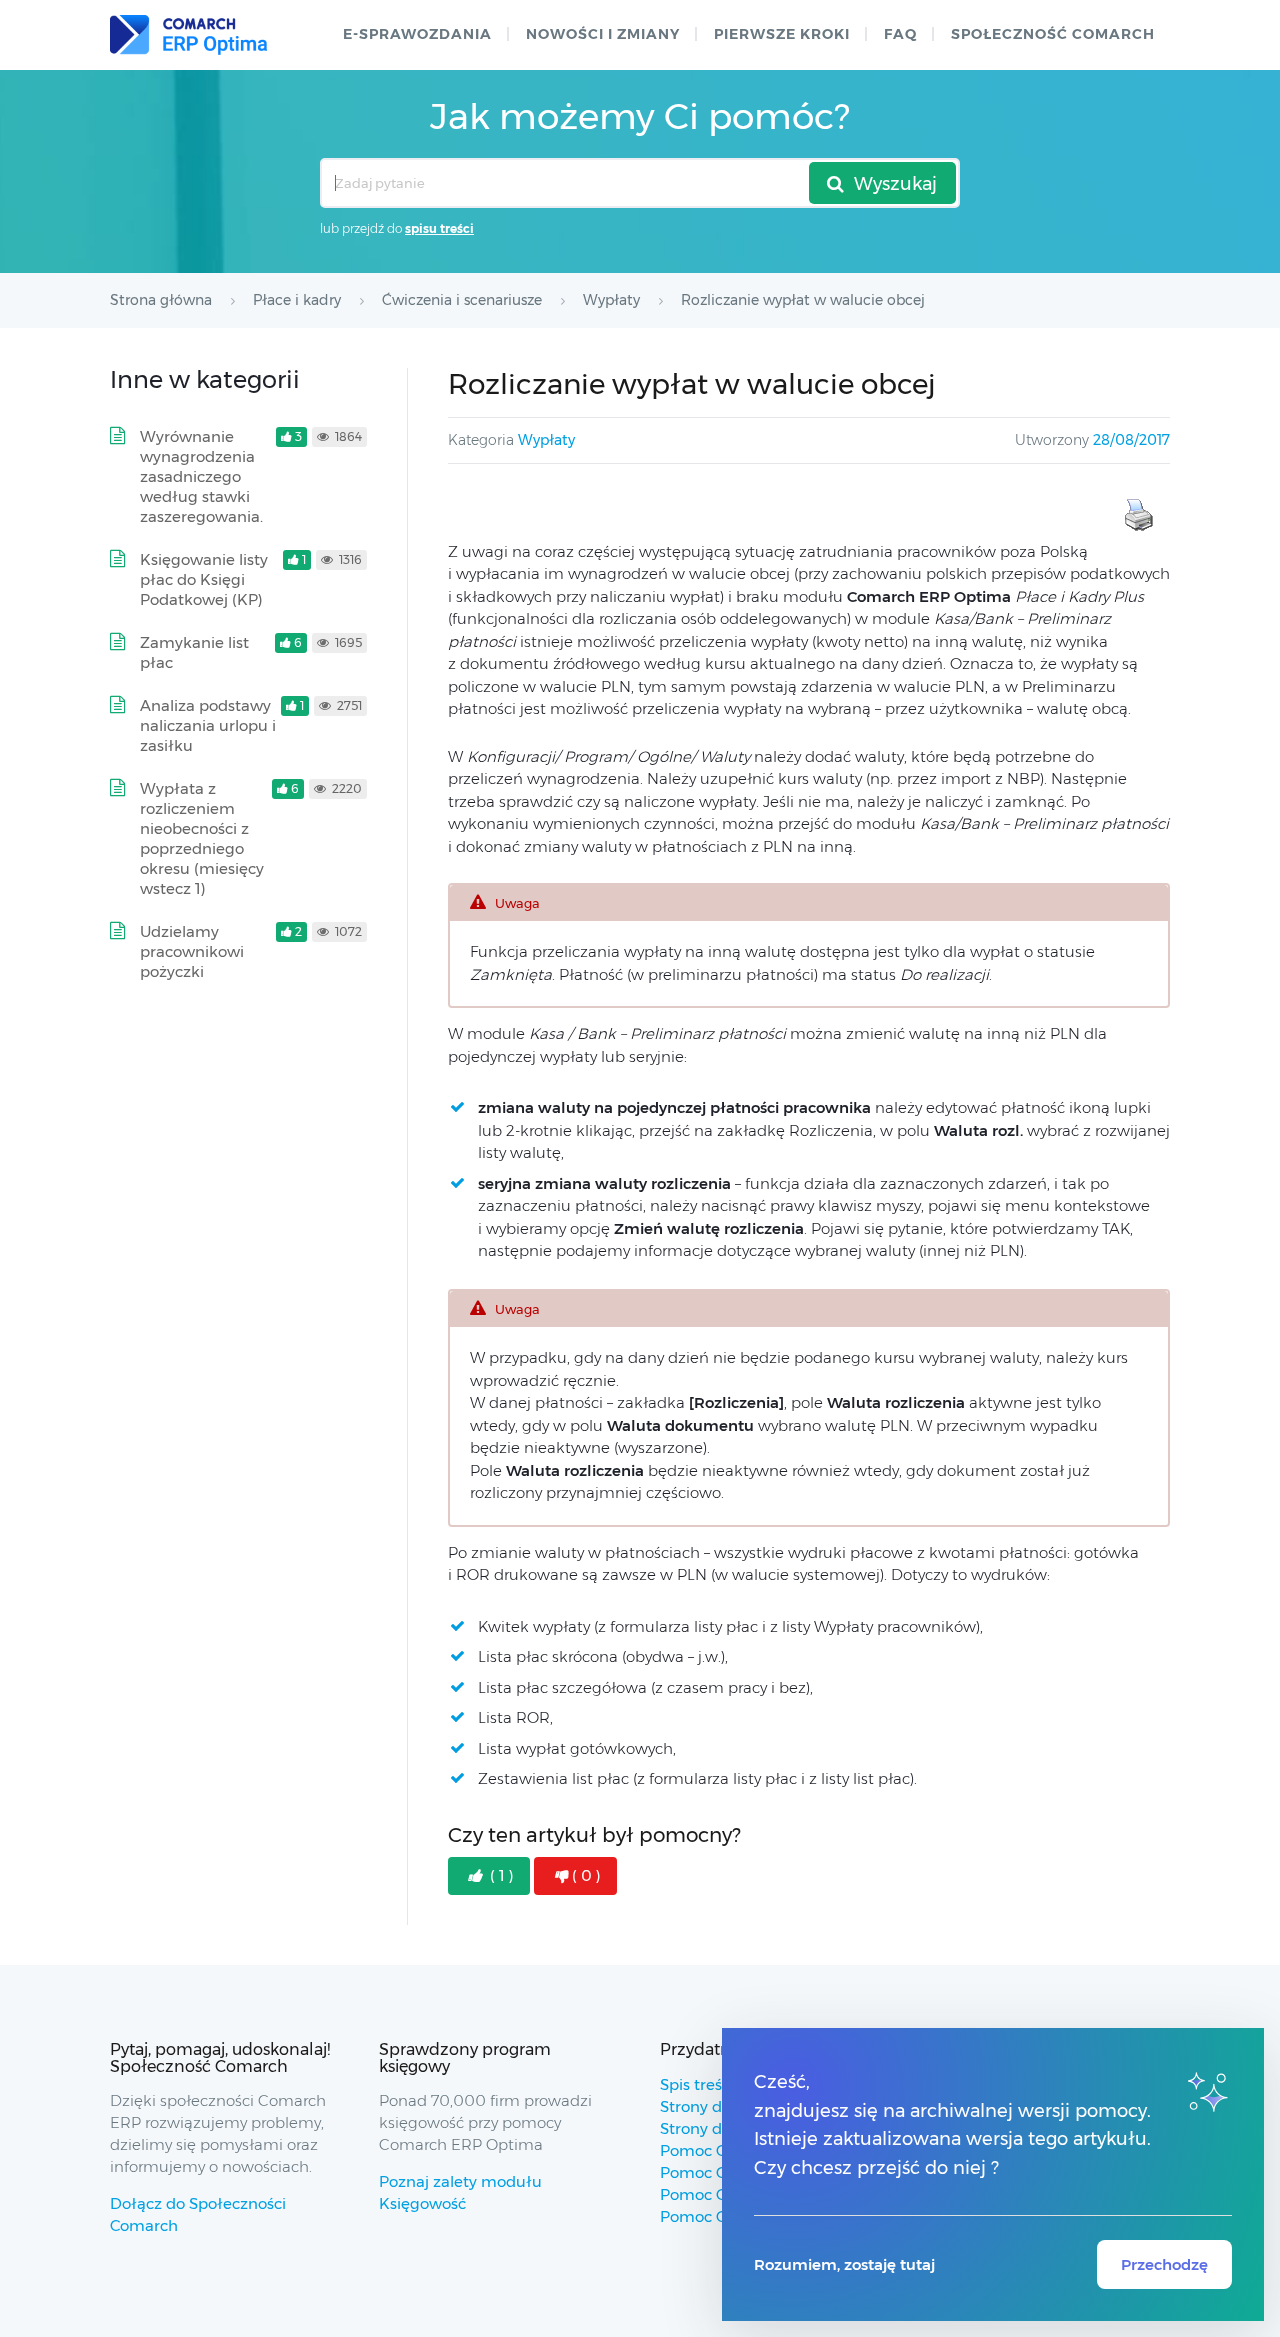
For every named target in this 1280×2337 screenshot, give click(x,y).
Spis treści (697, 2084)
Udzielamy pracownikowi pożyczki (192, 951)
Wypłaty (546, 440)
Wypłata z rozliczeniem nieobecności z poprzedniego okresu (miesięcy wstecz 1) (202, 838)
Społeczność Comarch (1053, 34)
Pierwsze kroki (782, 34)
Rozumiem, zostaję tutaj (844, 2264)
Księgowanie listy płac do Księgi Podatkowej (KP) (204, 579)
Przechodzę (1164, 2264)
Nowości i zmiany (603, 34)
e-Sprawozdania (417, 34)
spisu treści (439, 228)
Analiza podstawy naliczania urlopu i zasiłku (208, 725)
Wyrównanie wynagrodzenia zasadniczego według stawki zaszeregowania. (201, 476)
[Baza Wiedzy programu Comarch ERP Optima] (188, 35)
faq (900, 34)
